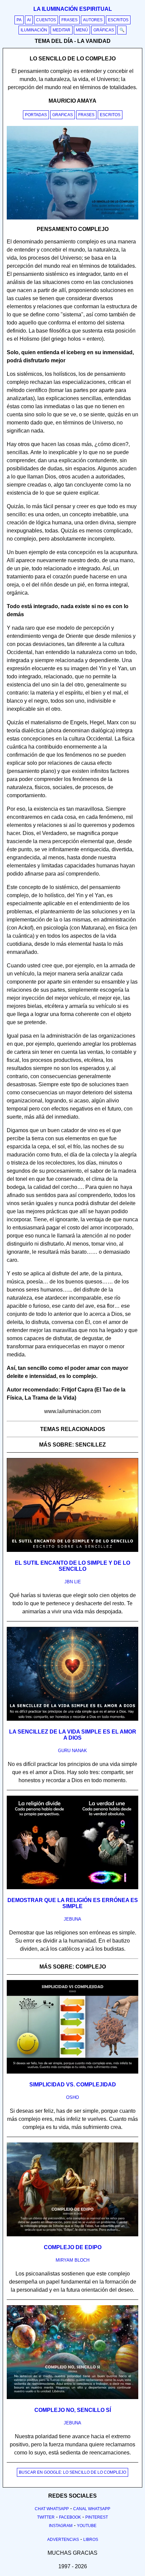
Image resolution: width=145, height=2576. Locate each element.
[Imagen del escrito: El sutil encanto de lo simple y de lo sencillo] (72, 1551)
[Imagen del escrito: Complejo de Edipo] (72, 2235)
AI (29, 20)
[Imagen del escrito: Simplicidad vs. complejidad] (72, 2072)
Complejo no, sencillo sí (73, 2410)
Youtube (87, 2526)
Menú (82, 30)
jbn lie (73, 1582)
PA (19, 20)
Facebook (70, 2517)
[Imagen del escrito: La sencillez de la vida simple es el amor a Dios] (72, 1719)
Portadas (36, 115)
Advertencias (63, 2540)
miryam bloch (72, 2260)
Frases (69, 20)
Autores (93, 20)
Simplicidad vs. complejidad (73, 2085)
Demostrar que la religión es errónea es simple (73, 1903)
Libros (91, 2540)
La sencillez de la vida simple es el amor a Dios (73, 1735)
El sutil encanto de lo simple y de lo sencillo (72, 1566)
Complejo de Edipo (73, 2247)
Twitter (46, 2517)
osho (72, 2097)
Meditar (62, 30)
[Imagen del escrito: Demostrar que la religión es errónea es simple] (72, 1888)
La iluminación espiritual (73, 9)
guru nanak (72, 1751)
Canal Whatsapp (92, 2509)
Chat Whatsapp (52, 2509)
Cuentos (46, 20)
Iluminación (34, 30)
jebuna (72, 1919)
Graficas (63, 115)
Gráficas (104, 30)
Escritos (118, 20)
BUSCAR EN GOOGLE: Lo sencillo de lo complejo (72, 2472)
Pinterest (97, 2517)
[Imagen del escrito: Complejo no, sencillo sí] (72, 2398)
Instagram (61, 2526)
